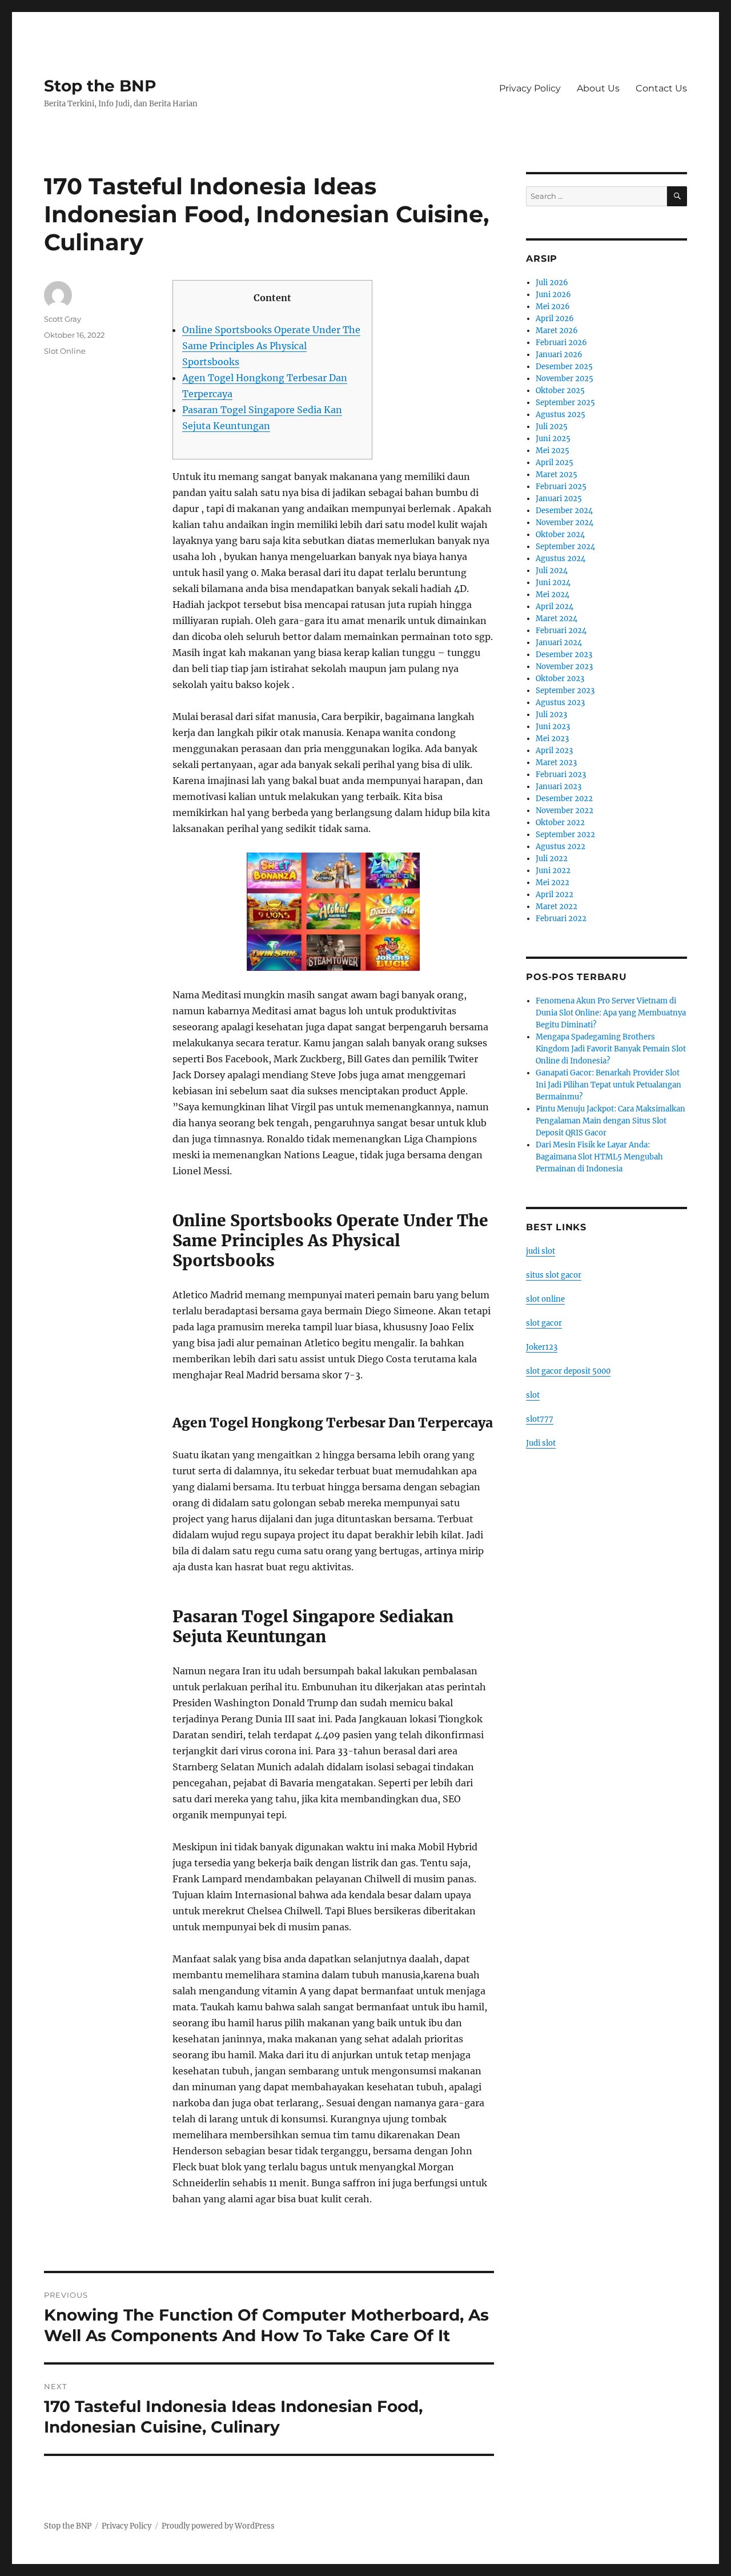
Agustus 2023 (560, 703)
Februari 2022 (561, 919)
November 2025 (565, 379)
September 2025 (565, 403)
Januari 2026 (559, 355)
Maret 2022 (557, 907)
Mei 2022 (553, 883)
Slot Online (65, 351)
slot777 (540, 1419)
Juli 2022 (552, 859)
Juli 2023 (551, 715)
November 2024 (565, 523)
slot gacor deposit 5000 (568, 1371)
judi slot (541, 1251)
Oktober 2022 (560, 823)
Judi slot (541, 1443)
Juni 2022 (553, 871)
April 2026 (555, 319)
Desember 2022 (564, 799)
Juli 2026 (552, 283)
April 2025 (555, 463)
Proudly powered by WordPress (218, 2526)
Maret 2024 (557, 619)
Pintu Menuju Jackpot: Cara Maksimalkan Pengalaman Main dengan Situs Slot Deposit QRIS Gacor (610, 1121)
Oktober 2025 (560, 391)
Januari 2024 (559, 643)
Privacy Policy (530, 88)
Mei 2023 (552, 739)
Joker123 (542, 1347)
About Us (598, 88)
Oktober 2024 (560, 535)
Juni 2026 (553, 295)
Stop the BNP (100, 86)
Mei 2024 (553, 595)
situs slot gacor (554, 1275)
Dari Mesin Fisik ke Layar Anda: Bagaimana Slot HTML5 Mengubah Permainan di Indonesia (599, 1157)
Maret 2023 (556, 763)
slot (533, 1395)
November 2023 (564, 667)
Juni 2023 (553, 727)
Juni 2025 (553, 439)
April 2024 (555, 607)
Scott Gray (63, 319)
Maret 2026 (557, 331)
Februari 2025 (561, 487)
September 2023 (565, 691)
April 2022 (555, 895)
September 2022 (565, 835)
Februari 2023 (561, 775)
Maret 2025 (557, 475)
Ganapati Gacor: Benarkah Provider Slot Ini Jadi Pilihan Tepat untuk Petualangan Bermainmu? (609, 1085)
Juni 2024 (553, 583)
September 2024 (565, 547)
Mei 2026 (553, 307)
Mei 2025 (553, 451)
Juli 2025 (552, 427)
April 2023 (554, 751)
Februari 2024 (561, 631)
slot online (545, 1299)
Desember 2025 (564, 367)
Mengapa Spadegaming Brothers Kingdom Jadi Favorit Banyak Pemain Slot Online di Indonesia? (611, 1049)
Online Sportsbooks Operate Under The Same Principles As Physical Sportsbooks (271, 346)
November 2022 (565, 811)
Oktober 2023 (560, 679)
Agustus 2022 (561, 847)
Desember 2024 (564, 511)
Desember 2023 (564, 655)
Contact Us (661, 88)
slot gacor (544, 1323)
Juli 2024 (552, 571)
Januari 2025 (559, 499)
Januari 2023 (559, 787)
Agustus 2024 (561, 559)
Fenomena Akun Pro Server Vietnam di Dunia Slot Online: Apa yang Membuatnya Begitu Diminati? (611, 1013)
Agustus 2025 (561, 415)
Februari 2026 (561, 343)
